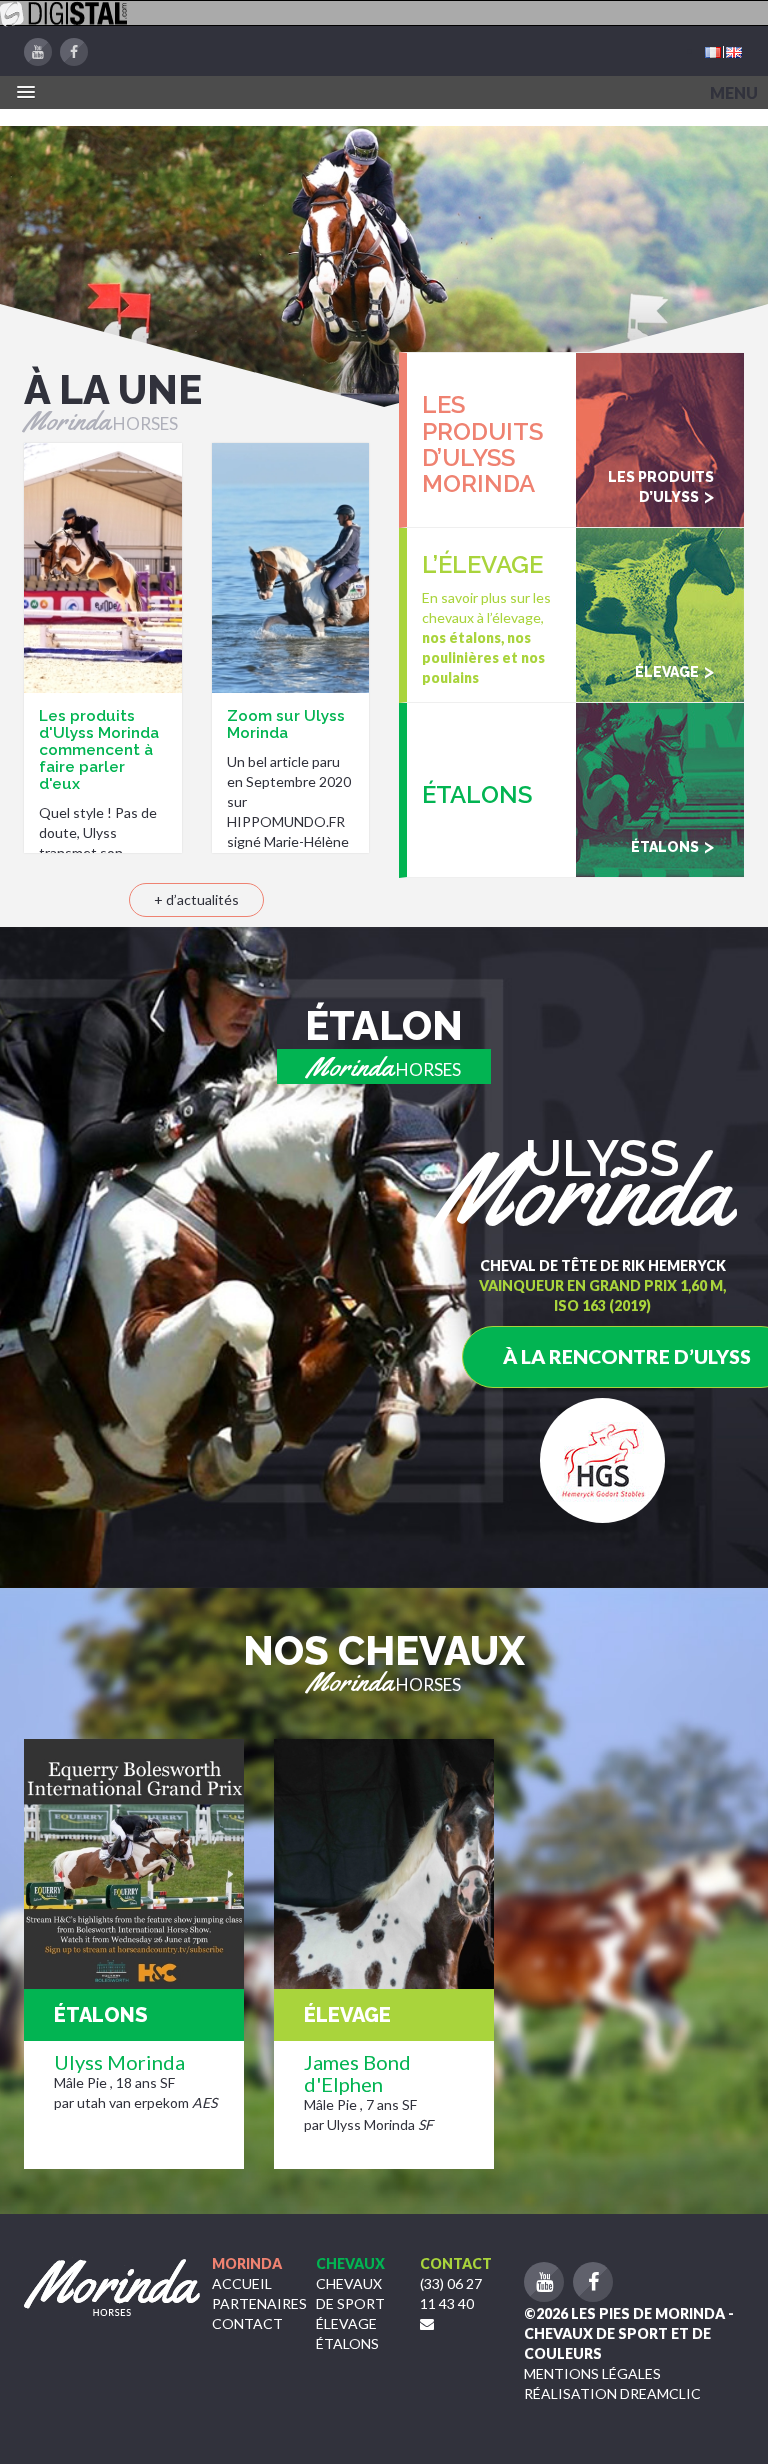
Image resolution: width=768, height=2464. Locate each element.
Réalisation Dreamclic (612, 2393)
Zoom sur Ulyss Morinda (286, 724)
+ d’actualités (196, 899)
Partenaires (259, 2303)
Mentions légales (592, 2373)
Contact (247, 2323)
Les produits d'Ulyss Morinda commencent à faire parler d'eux (99, 750)
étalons (347, 2343)
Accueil (242, 2283)
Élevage (346, 2323)
